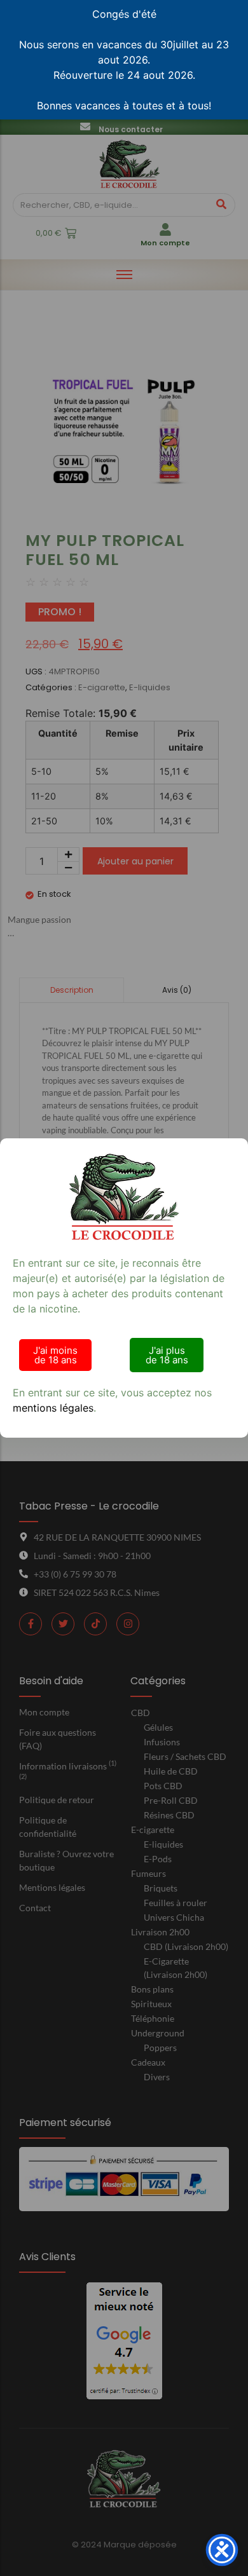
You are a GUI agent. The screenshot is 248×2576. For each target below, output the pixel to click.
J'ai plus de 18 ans (167, 1355)
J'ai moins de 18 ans (55, 1355)
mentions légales (53, 1408)
